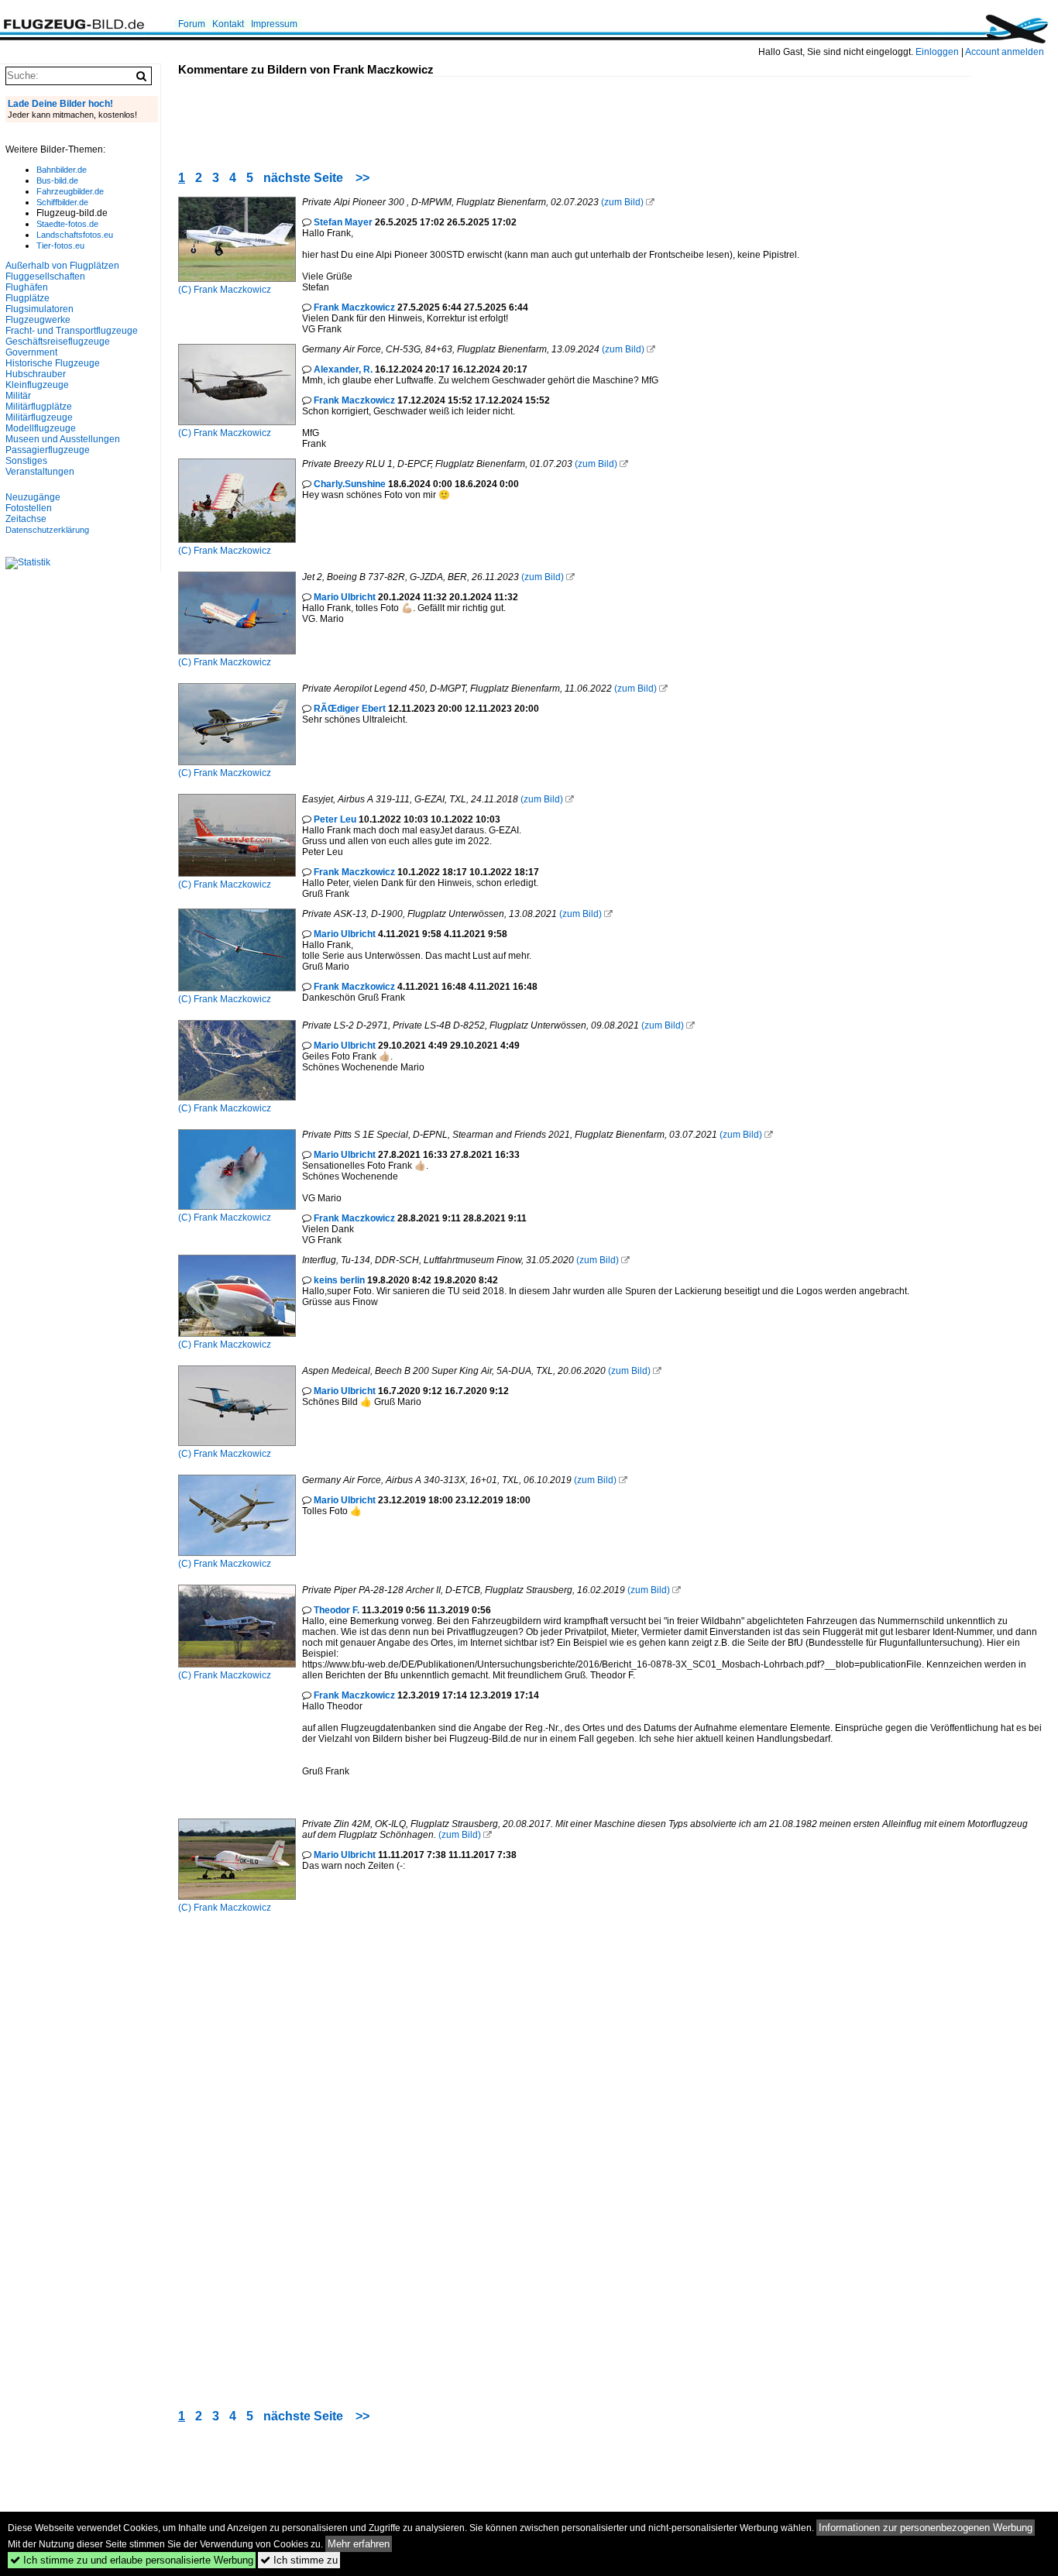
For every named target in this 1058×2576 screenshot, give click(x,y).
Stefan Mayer (343, 222)
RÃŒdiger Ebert (350, 709)
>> (362, 178)
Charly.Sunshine (350, 484)
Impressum (274, 24)
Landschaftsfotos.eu (75, 235)
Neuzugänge (33, 497)
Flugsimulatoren (40, 309)
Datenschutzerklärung (47, 530)
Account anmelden (1005, 52)
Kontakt (228, 24)
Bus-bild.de (57, 180)
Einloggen (937, 52)
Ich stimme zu (299, 2560)
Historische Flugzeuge (53, 363)
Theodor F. (337, 1610)
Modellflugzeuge (41, 428)
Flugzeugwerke (38, 320)
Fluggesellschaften (45, 276)
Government (31, 352)
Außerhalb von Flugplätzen (62, 266)
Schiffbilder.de (62, 202)
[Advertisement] (460, 112)
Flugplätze (27, 298)
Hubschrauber (36, 374)
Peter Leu (335, 819)
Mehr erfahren (359, 2544)
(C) (186, 290)
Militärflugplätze (39, 407)
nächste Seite (303, 178)
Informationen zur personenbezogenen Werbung (926, 2528)
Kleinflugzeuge (37, 385)
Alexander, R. (343, 369)
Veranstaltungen (40, 472)
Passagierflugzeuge (48, 450)
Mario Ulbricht (345, 597)
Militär (18, 396)
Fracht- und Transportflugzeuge (72, 331)
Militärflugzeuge (39, 417)
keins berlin (339, 1280)
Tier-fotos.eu (60, 246)
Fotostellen (29, 508)
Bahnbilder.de (62, 170)
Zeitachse (26, 519)
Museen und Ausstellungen (63, 439)
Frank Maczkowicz (232, 290)
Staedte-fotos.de (67, 224)
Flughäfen (27, 287)
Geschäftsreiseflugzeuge (58, 342)
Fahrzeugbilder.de (70, 191)
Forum (192, 24)
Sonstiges (26, 461)
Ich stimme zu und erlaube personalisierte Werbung (132, 2560)
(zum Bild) (622, 202)
